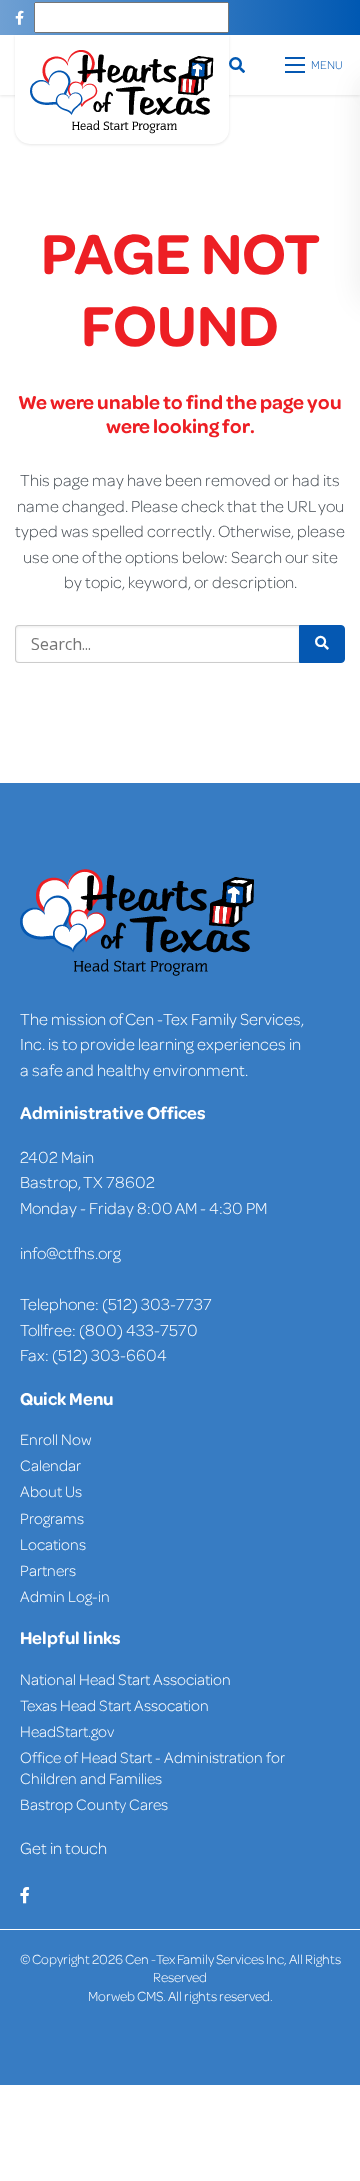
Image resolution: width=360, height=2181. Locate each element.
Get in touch (63, 1847)
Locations (53, 1544)
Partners (48, 1570)
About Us (51, 1491)
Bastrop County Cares (94, 1804)
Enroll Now (56, 1439)
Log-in (87, 1596)
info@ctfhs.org (70, 1252)
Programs (52, 1518)
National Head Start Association (125, 1679)
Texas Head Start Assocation (114, 1705)
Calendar (50, 1465)
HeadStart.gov (67, 1731)
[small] (19, 18)
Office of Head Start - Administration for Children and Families (152, 1767)
